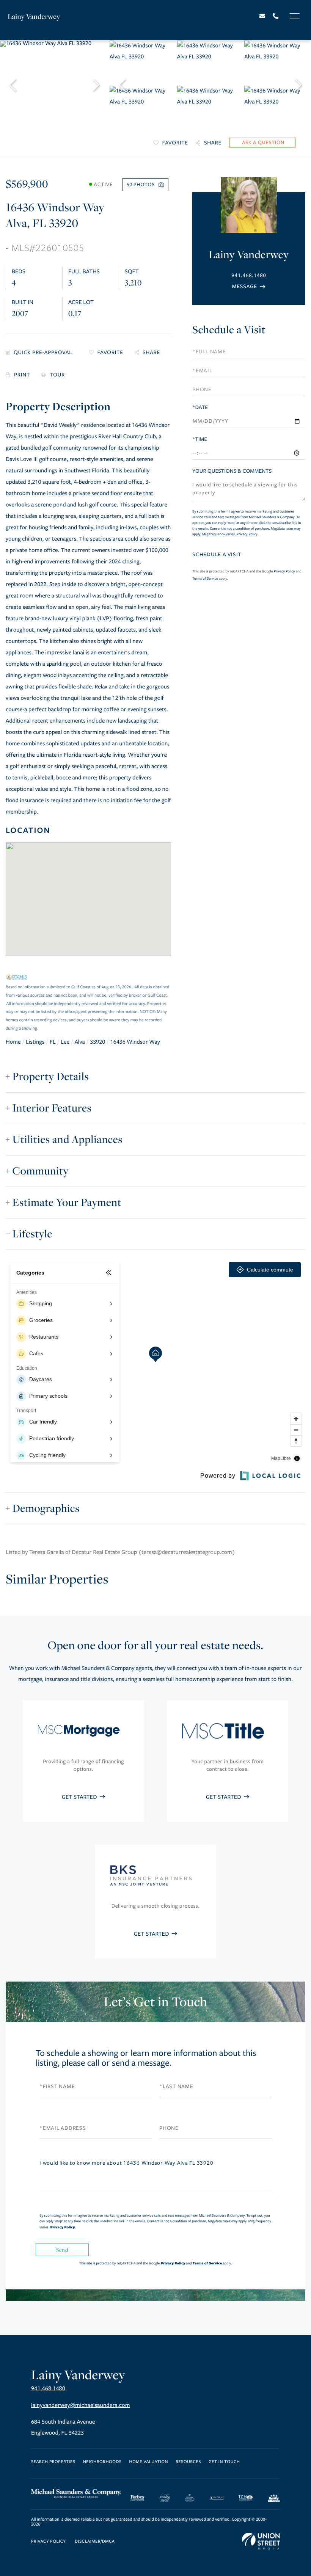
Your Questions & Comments (232, 471)
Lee (65, 1042)
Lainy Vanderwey (34, 16)
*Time (200, 439)
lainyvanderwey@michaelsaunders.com (81, 2405)
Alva (80, 1042)
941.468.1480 (249, 275)
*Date (200, 407)
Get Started (80, 1797)
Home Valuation (149, 2462)
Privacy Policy (247, 534)
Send (62, 2250)
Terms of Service (205, 579)
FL (53, 1042)
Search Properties (53, 2462)
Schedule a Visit (229, 330)
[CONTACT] (262, 143)
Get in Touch (224, 2462)
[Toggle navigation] (295, 16)
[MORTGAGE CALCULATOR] (42, 353)
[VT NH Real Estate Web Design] (261, 2541)
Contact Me (249, 286)
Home (13, 1042)
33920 (97, 1042)
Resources (188, 2462)
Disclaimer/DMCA (95, 2542)
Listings (35, 1042)
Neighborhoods (102, 2462)
